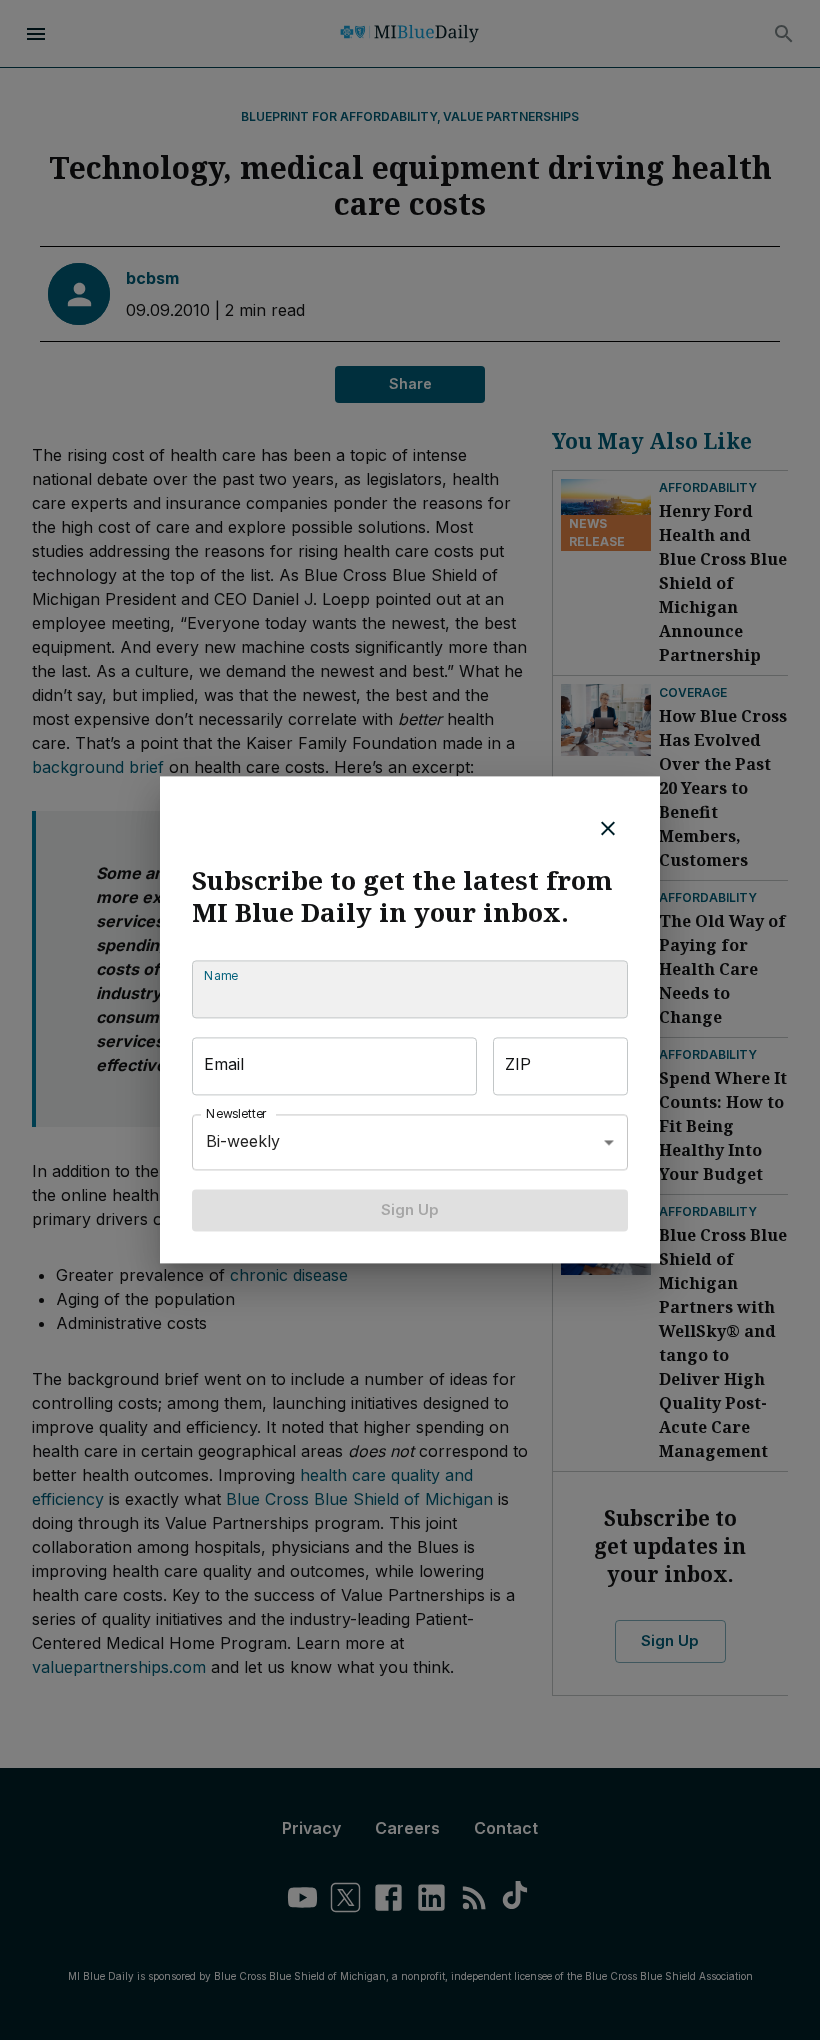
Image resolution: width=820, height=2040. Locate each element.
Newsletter (237, 1113)
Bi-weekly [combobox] (243, 1142)
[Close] (608, 828)
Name (221, 975)
